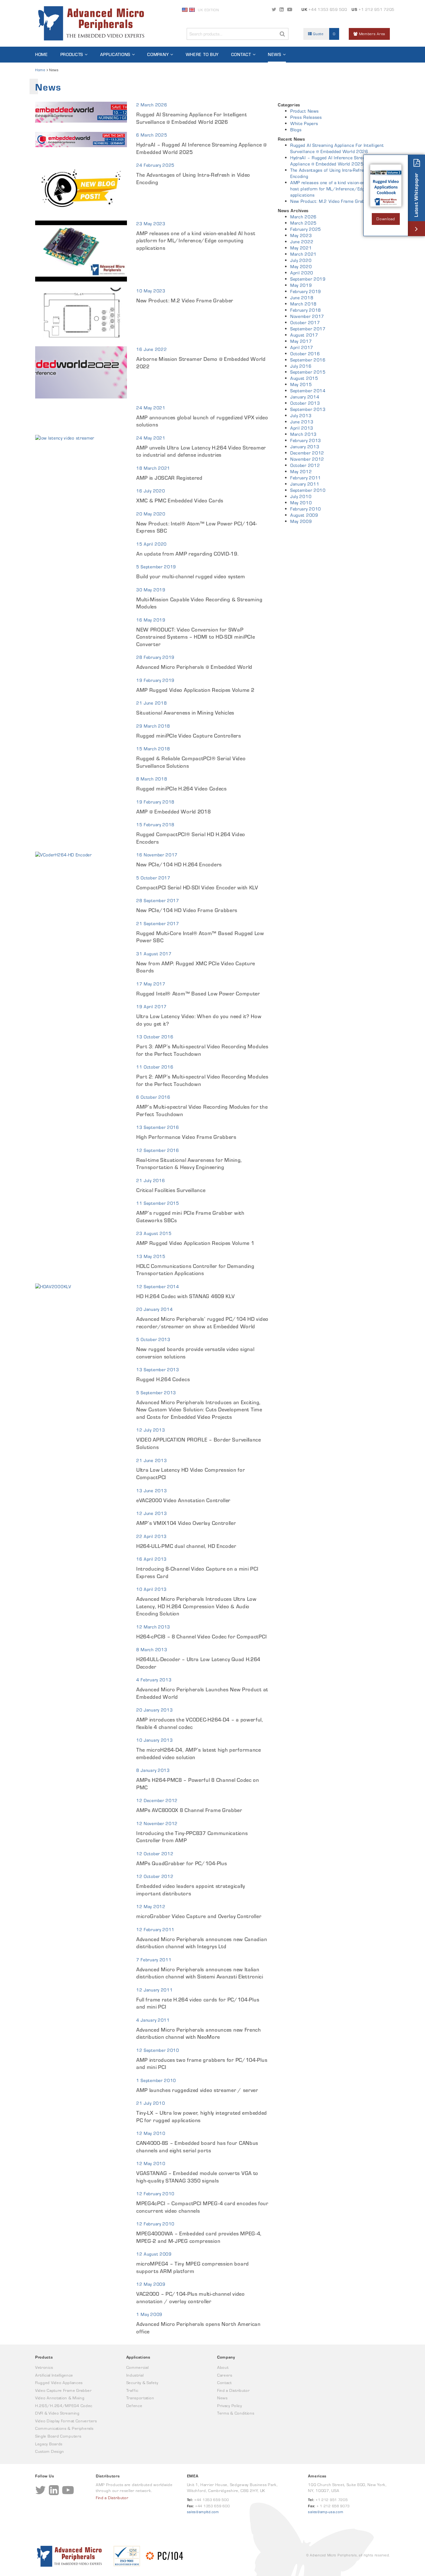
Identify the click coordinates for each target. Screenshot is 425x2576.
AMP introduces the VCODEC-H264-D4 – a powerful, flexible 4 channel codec (200, 1723)
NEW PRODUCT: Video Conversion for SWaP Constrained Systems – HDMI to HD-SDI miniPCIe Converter (196, 637)
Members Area (371, 34)
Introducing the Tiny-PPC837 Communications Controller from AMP (192, 1837)
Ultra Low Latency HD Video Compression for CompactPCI (191, 1474)
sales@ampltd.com (203, 2512)
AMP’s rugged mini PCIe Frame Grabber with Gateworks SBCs (190, 1217)
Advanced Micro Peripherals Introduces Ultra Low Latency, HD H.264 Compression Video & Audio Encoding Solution (196, 1606)
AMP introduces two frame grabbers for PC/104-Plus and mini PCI (202, 2064)
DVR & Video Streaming (57, 2413)
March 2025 (304, 223)
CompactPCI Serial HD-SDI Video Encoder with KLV (197, 887)
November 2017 (307, 316)
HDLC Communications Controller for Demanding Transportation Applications (195, 1270)
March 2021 (304, 254)
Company (158, 54)
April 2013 (302, 428)
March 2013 (304, 434)
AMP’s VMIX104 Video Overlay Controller (186, 1523)
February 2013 (306, 440)
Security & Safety (142, 2383)
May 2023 (301, 235)
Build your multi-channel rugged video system (191, 576)
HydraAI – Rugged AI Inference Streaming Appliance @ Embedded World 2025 (202, 148)
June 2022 (302, 242)
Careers (225, 2375)
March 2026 (304, 217)
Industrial (135, 2375)
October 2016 (305, 354)
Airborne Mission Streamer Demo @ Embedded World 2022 (201, 363)
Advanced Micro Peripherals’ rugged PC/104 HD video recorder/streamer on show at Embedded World (202, 1323)
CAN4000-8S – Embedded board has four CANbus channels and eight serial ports (197, 2147)
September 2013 (308, 409)
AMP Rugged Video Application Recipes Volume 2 (195, 690)
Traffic (132, 2390)
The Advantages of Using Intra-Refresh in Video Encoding (193, 179)
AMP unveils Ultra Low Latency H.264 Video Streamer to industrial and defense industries (201, 451)
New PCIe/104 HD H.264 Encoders (179, 864)
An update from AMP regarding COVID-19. (187, 554)
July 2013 (301, 416)
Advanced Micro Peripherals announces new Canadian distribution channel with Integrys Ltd (202, 1943)
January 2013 (305, 447)
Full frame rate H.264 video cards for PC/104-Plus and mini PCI (198, 2003)
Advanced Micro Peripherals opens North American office (198, 2328)
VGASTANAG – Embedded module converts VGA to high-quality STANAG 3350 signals (197, 2177)
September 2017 (308, 329)
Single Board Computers (58, 2436)
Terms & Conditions (236, 2413)
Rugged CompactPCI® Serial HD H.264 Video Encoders (191, 838)
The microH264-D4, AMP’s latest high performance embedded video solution (199, 1754)
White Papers (304, 123)
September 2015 (308, 372)
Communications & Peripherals (64, 2428)
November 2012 (307, 459)
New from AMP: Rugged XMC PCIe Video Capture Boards (196, 967)
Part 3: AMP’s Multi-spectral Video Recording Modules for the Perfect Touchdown (202, 1050)
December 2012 (307, 453)
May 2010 (301, 503)
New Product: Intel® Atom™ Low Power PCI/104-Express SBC (197, 527)
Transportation (140, 2398)
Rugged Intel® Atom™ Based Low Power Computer (198, 994)
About (223, 2367)
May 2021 (301, 248)
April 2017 (302, 347)
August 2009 (304, 515)
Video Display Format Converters (66, 2421)
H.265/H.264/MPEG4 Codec (64, 2406)
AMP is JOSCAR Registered (169, 478)
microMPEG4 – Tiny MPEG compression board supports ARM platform (193, 2267)
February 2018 (306, 310)
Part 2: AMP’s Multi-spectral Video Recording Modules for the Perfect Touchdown (202, 1080)
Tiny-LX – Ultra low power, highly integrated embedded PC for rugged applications (202, 2117)
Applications (115, 54)
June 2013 (302, 422)
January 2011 (305, 484)
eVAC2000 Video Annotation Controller (183, 1500)
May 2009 (301, 521)
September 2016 (308, 360)
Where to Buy (202, 54)
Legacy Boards (49, 2444)
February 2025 (306, 229)
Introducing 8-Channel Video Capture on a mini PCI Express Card (197, 1572)
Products (72, 54)
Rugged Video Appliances (59, 2383)
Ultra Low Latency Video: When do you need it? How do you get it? (199, 1020)
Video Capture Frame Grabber (63, 2390)
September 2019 (308, 279)
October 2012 (305, 465)
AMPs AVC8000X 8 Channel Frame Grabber (189, 1810)
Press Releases (306, 117)
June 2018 (302, 298)
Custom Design (50, 2451)
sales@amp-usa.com (326, 2512)
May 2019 (301, 285)
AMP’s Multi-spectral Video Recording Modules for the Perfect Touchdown (202, 1111)
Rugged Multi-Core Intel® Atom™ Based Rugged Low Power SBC (200, 937)
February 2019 (306, 291)
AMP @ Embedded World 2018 (174, 812)
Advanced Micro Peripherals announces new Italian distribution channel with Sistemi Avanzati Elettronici (200, 1973)
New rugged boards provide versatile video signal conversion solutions (195, 1353)
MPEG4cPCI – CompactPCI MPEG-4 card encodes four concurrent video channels (202, 2207)
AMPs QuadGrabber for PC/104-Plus (182, 1863)
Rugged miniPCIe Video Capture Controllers (189, 736)
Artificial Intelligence (54, 2375)
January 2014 (305, 397)
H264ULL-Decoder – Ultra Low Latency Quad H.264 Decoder (198, 1663)
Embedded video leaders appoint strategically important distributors (191, 1890)
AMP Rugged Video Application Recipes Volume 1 (195, 1243)
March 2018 (304, 304)
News (275, 54)
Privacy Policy (230, 2406)
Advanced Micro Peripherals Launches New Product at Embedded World (202, 1693)
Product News (304, 111)
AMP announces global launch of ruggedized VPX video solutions (202, 421)
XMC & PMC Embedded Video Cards (180, 501)
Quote (324, 34)
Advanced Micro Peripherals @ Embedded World (194, 667)
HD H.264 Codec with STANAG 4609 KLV (186, 1296)
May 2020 (301, 267)
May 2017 (301, 341)
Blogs (296, 130)
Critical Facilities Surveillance (171, 1190)
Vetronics (44, 2367)
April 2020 (302, 273)
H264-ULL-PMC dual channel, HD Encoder (186, 1546)
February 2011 (306, 478)
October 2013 (305, 403)
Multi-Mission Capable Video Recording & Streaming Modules (199, 603)
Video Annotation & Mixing (60, 2398)
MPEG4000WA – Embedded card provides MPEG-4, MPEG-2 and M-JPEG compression (199, 2237)
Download (386, 219)
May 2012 (301, 472)
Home (42, 54)
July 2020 (301, 260)
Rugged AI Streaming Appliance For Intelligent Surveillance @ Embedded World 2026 (192, 118)
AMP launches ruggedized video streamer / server (197, 2090)
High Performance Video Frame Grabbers (186, 1137)
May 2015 (301, 384)
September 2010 (308, 490)
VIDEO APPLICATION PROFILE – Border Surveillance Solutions (199, 1443)
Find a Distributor (234, 2390)
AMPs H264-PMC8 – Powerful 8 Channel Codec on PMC (198, 1784)
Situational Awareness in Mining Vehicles (185, 713)
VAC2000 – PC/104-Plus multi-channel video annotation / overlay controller (191, 2298)
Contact (241, 54)
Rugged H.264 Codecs (163, 1379)
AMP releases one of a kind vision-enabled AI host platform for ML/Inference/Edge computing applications (196, 241)
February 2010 (306, 509)
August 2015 (304, 378)
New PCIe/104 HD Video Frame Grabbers (187, 910)
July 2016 (301, 366)
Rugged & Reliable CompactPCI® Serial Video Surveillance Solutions (191, 762)
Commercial (138, 2367)
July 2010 (301, 496)
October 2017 (305, 323)
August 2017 (304, 335)
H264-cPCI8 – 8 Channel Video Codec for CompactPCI (201, 1637)
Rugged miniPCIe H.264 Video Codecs (182, 789)
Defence (134, 2406)
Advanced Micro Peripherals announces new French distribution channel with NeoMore (199, 2033)
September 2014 (308, 391)
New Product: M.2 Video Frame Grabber (185, 300)
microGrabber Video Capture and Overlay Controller (199, 1916)
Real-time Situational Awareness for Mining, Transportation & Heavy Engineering (189, 1164)
